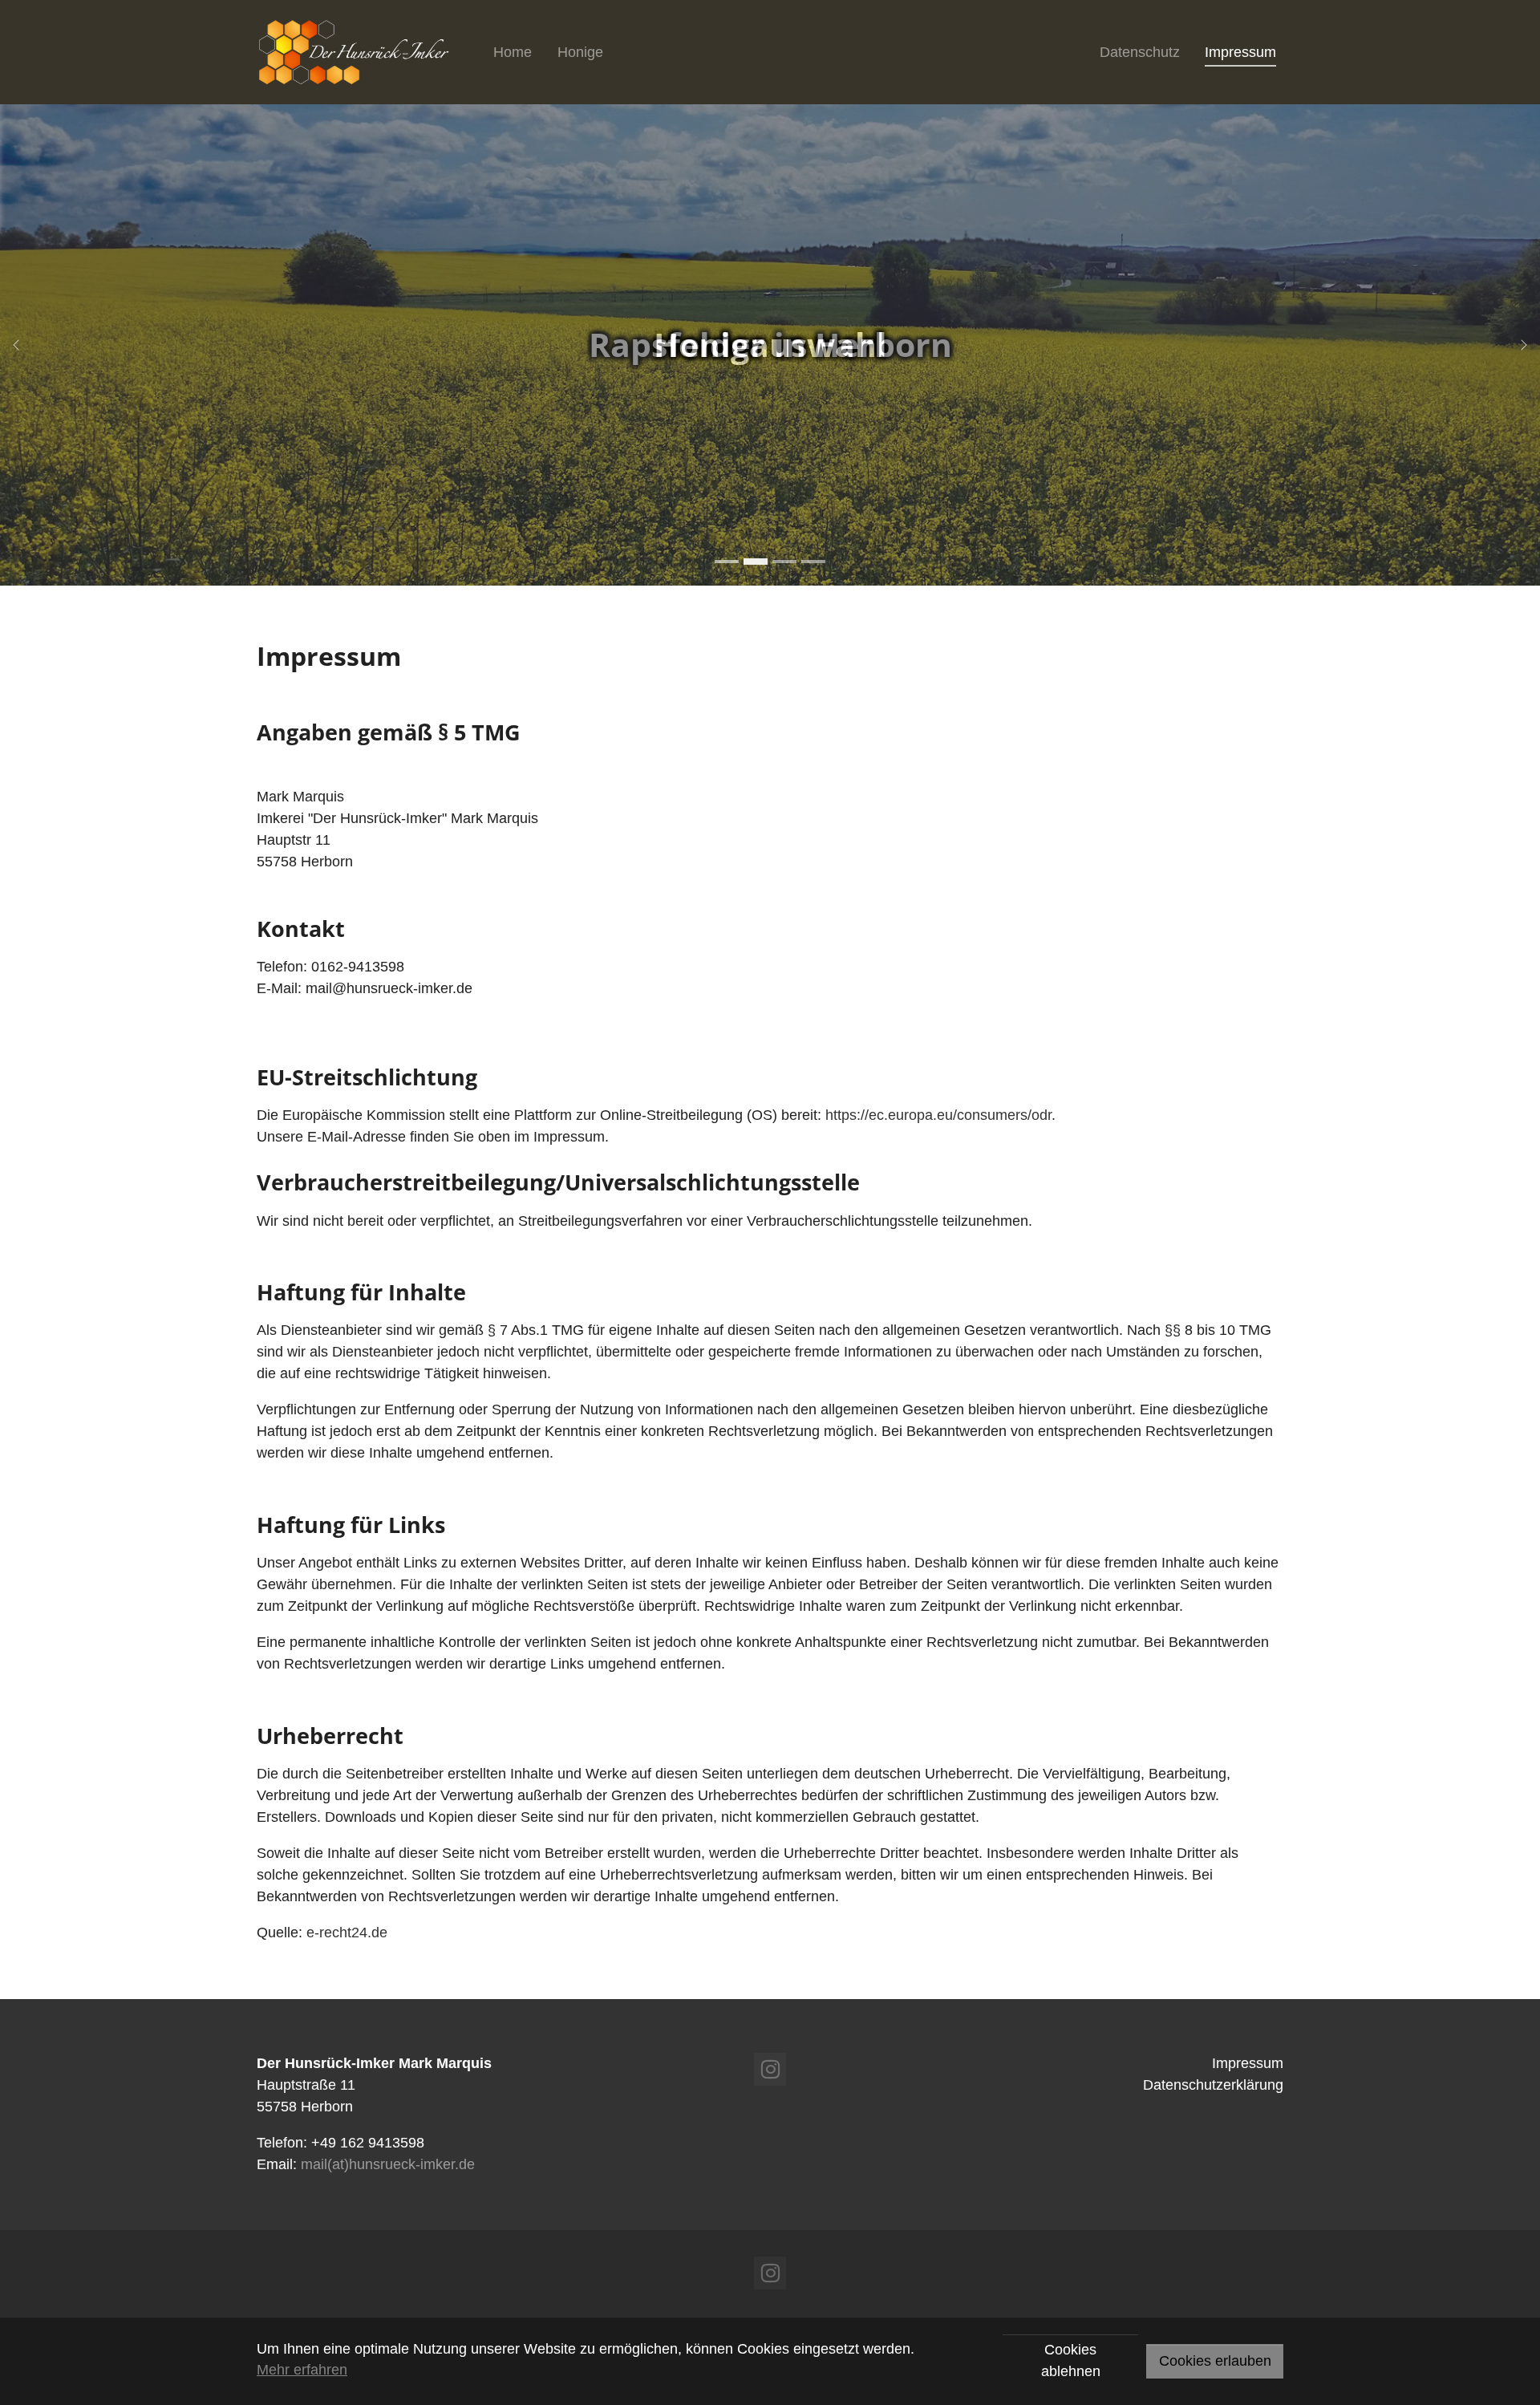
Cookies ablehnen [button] (1071, 2360)
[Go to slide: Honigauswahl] (756, 562)
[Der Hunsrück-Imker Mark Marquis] (357, 52)
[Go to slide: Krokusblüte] (784, 562)
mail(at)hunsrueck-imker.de (388, 2164)
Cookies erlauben (1215, 2361)
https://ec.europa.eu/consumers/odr (938, 1115)
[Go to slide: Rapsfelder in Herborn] (727, 562)
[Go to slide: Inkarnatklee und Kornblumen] (813, 562)
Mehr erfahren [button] (302, 2370)
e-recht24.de (347, 1933)
